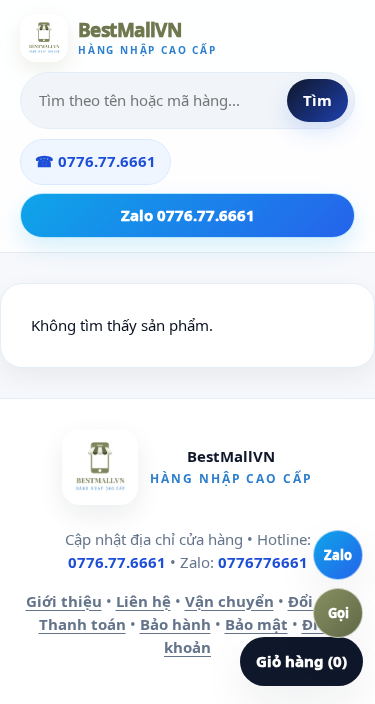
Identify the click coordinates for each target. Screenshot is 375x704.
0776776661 (263, 562)
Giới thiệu (64, 601)
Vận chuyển (229, 601)
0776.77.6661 (117, 562)
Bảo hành (175, 624)
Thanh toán (82, 624)
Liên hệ (143, 601)
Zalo (338, 555)
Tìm (317, 100)
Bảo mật (256, 624)
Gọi (338, 613)
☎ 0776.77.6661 (95, 161)
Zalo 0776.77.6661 (188, 215)
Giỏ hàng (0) (301, 661)
